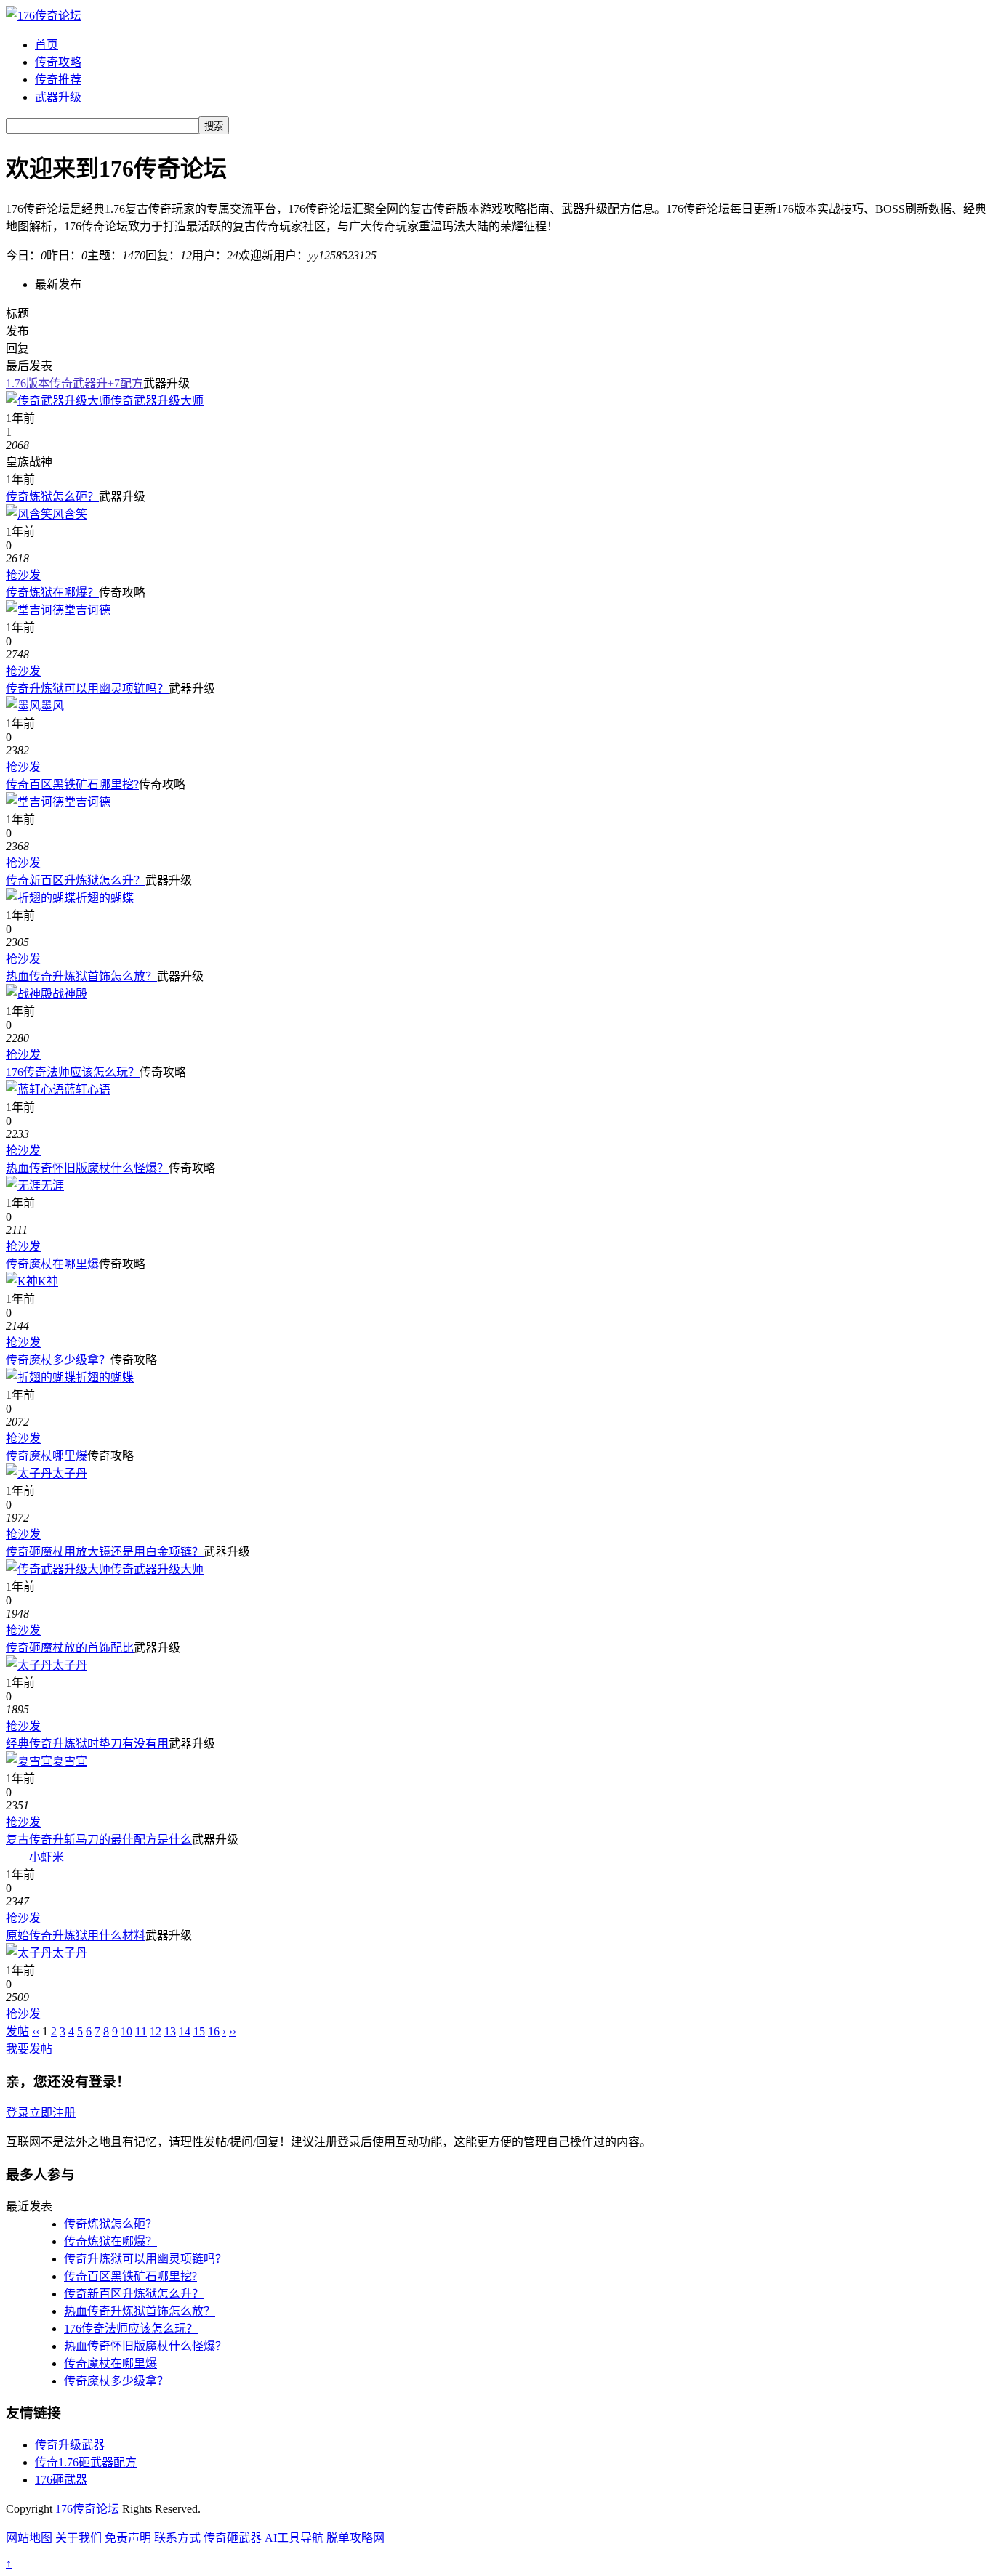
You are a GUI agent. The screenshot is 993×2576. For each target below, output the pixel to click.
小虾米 (47, 1857)
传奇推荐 (58, 80)
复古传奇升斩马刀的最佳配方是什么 (99, 1840)
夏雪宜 (70, 1761)
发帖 (17, 2031)
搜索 (214, 126)
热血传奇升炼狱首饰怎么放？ (81, 976)
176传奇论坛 (87, 2509)
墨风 (52, 706)
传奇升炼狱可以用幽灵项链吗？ (87, 689)
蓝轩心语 (87, 1090)
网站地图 (29, 2538)
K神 (48, 1281)
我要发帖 (29, 2049)
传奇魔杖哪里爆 (47, 1456)
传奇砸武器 (233, 2538)
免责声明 (128, 2538)
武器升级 (58, 97)
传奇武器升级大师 (157, 401)
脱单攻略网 (355, 2538)
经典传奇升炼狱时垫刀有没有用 (87, 1744)
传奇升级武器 (70, 2445)
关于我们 (79, 2538)
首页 (47, 45)
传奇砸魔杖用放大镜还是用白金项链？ (105, 1552)
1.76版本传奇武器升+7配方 (75, 383)
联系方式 (177, 2538)
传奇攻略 (58, 62)
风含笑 (70, 514)
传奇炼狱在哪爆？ (52, 593)
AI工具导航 (294, 2538)
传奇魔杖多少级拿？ (58, 1360)
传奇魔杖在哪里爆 (52, 1264)
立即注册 (52, 2113)
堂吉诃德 (87, 610)
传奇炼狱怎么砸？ (52, 497)
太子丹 (70, 1473)
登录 (17, 2113)
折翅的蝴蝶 (105, 898)
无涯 (52, 1186)
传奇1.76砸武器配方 (86, 2462)
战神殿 (70, 994)
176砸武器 (61, 2480)
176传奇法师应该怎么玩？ (73, 1072)
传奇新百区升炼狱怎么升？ (76, 880)
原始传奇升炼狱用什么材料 (76, 1935)
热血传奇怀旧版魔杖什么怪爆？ (87, 1168)
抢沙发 (23, 575)
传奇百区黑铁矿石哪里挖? (72, 784)
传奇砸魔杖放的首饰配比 (70, 1648)
